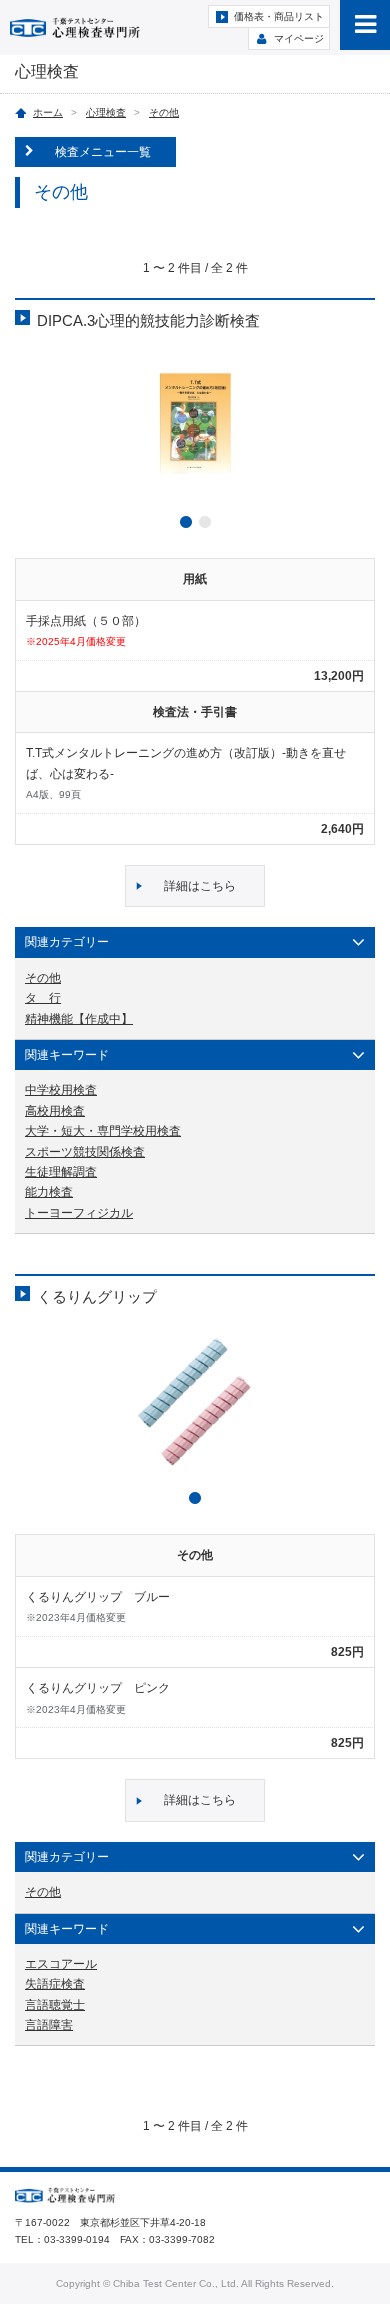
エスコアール (61, 1964)
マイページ (299, 38)
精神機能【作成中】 (79, 1019)
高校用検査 (55, 1111)
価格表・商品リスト (279, 16)
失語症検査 (55, 1984)
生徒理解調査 (61, 1172)
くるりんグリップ (97, 1296)
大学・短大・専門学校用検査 (103, 1131)
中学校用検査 (61, 1090)
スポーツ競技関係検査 (85, 1152)
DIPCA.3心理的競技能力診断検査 (148, 320)
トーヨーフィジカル (79, 1213)
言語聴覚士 (55, 2005)
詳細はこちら (200, 886)
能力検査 (49, 1192)
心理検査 (106, 112)
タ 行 (43, 998)
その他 (164, 112)
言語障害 (49, 2025)
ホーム (48, 112)
